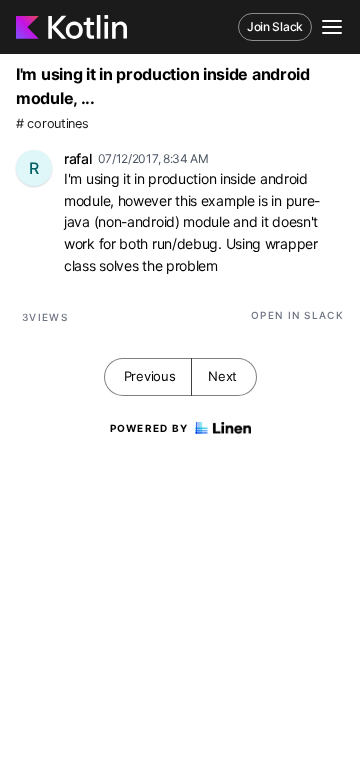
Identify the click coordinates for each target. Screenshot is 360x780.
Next (222, 376)
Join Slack (275, 26)
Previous (150, 376)
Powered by (149, 428)
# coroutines (52, 123)
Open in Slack (297, 315)
